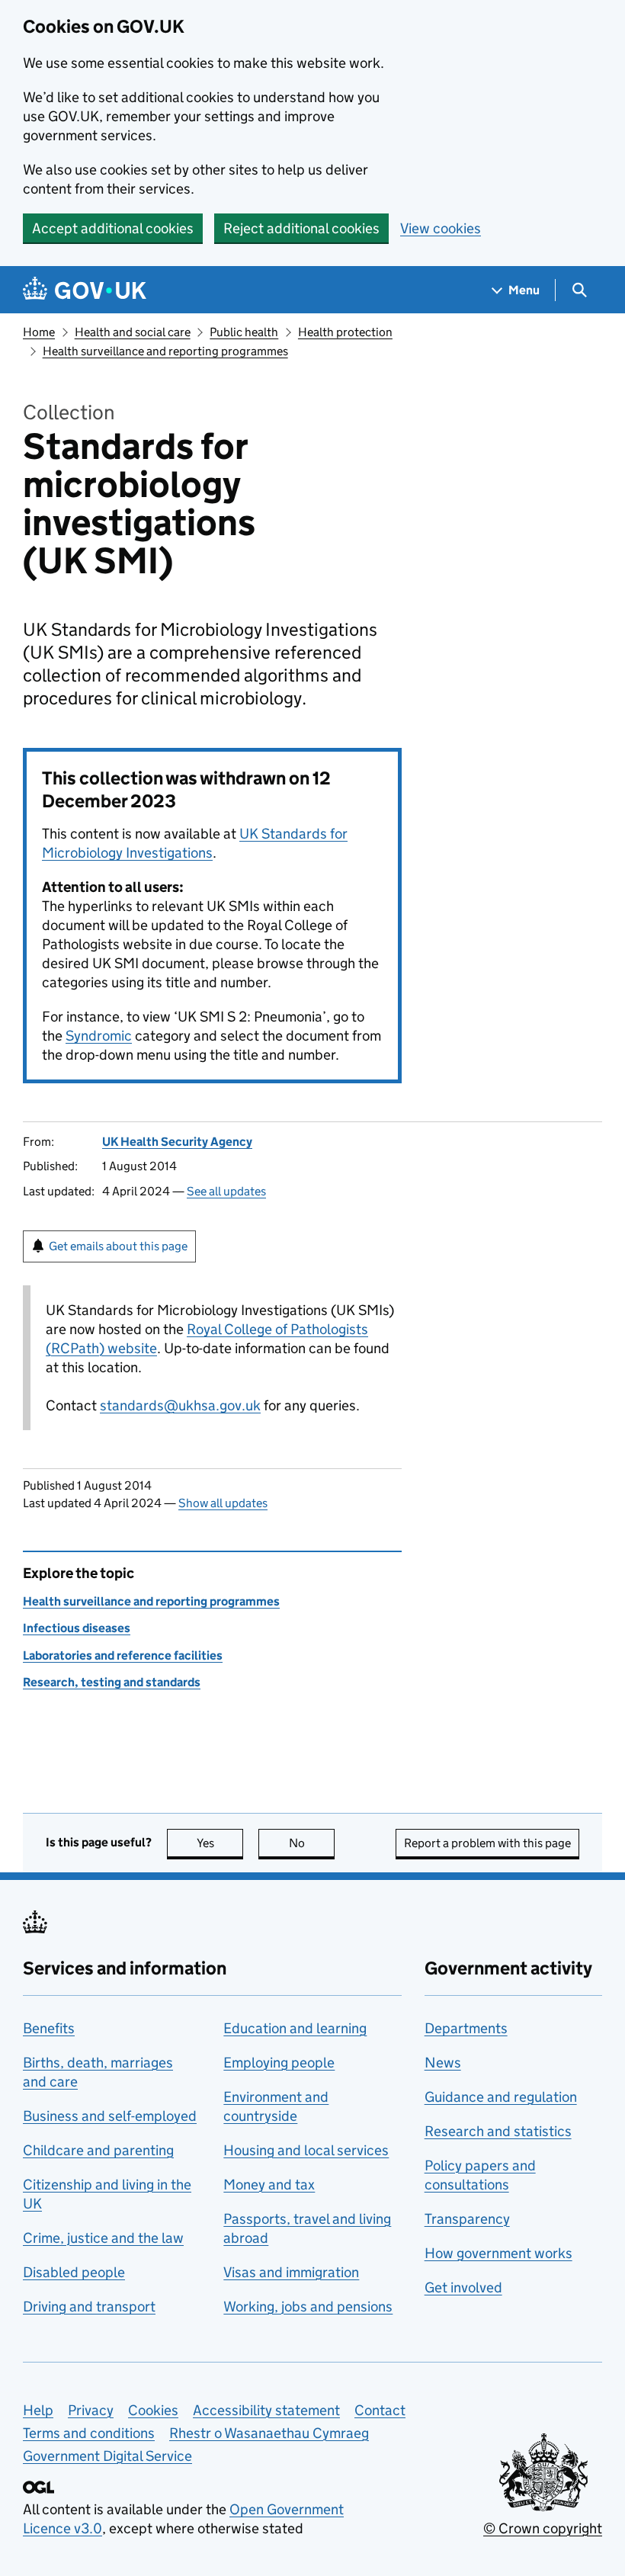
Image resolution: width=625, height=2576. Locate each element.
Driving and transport (89, 2307)
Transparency (467, 2219)
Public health (244, 332)
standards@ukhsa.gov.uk (180, 1405)
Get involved (463, 2287)
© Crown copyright (543, 2528)
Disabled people (74, 2272)
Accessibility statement (266, 2410)
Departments (466, 2028)
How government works (498, 2253)
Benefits (49, 2028)
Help (38, 2410)
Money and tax (269, 2185)
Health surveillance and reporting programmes (165, 351)
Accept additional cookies (113, 228)
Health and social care (133, 332)
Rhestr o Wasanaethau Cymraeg (269, 2433)
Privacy (91, 2410)
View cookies (441, 228)
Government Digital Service (107, 2456)
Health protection (345, 332)
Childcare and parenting (98, 2150)
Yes (220, 1843)
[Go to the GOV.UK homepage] (85, 290)
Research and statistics (498, 2131)
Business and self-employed (110, 2116)
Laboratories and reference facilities (123, 1655)
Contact (380, 2410)
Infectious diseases (77, 1628)
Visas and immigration (291, 2272)
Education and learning (295, 2028)
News (443, 2063)
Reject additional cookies (301, 228)
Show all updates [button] (223, 1503)
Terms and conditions (89, 2433)
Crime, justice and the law (103, 2238)
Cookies (153, 2410)
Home (39, 332)
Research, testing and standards (112, 1682)
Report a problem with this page (487, 1843)
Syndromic (99, 1036)
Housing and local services (306, 2150)
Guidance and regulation (501, 2097)
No (312, 1843)
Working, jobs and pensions (308, 2307)
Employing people (279, 2063)
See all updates (226, 1191)
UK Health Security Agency (177, 1142)
